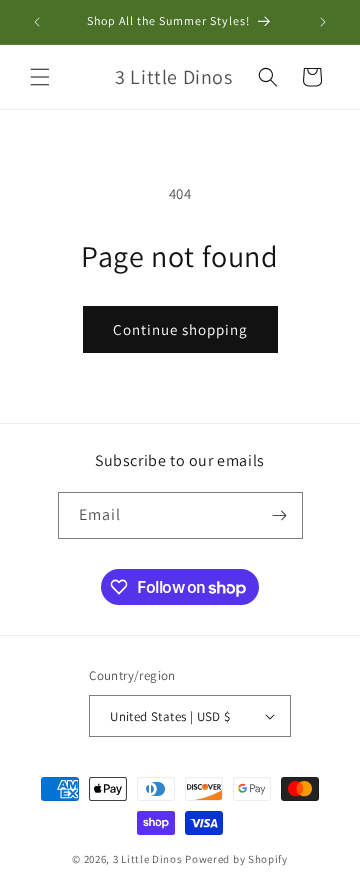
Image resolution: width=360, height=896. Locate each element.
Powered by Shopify (236, 859)
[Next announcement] (323, 22)
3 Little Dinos (148, 859)
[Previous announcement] (37, 22)
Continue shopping (180, 329)
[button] (40, 77)
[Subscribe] (280, 515)
